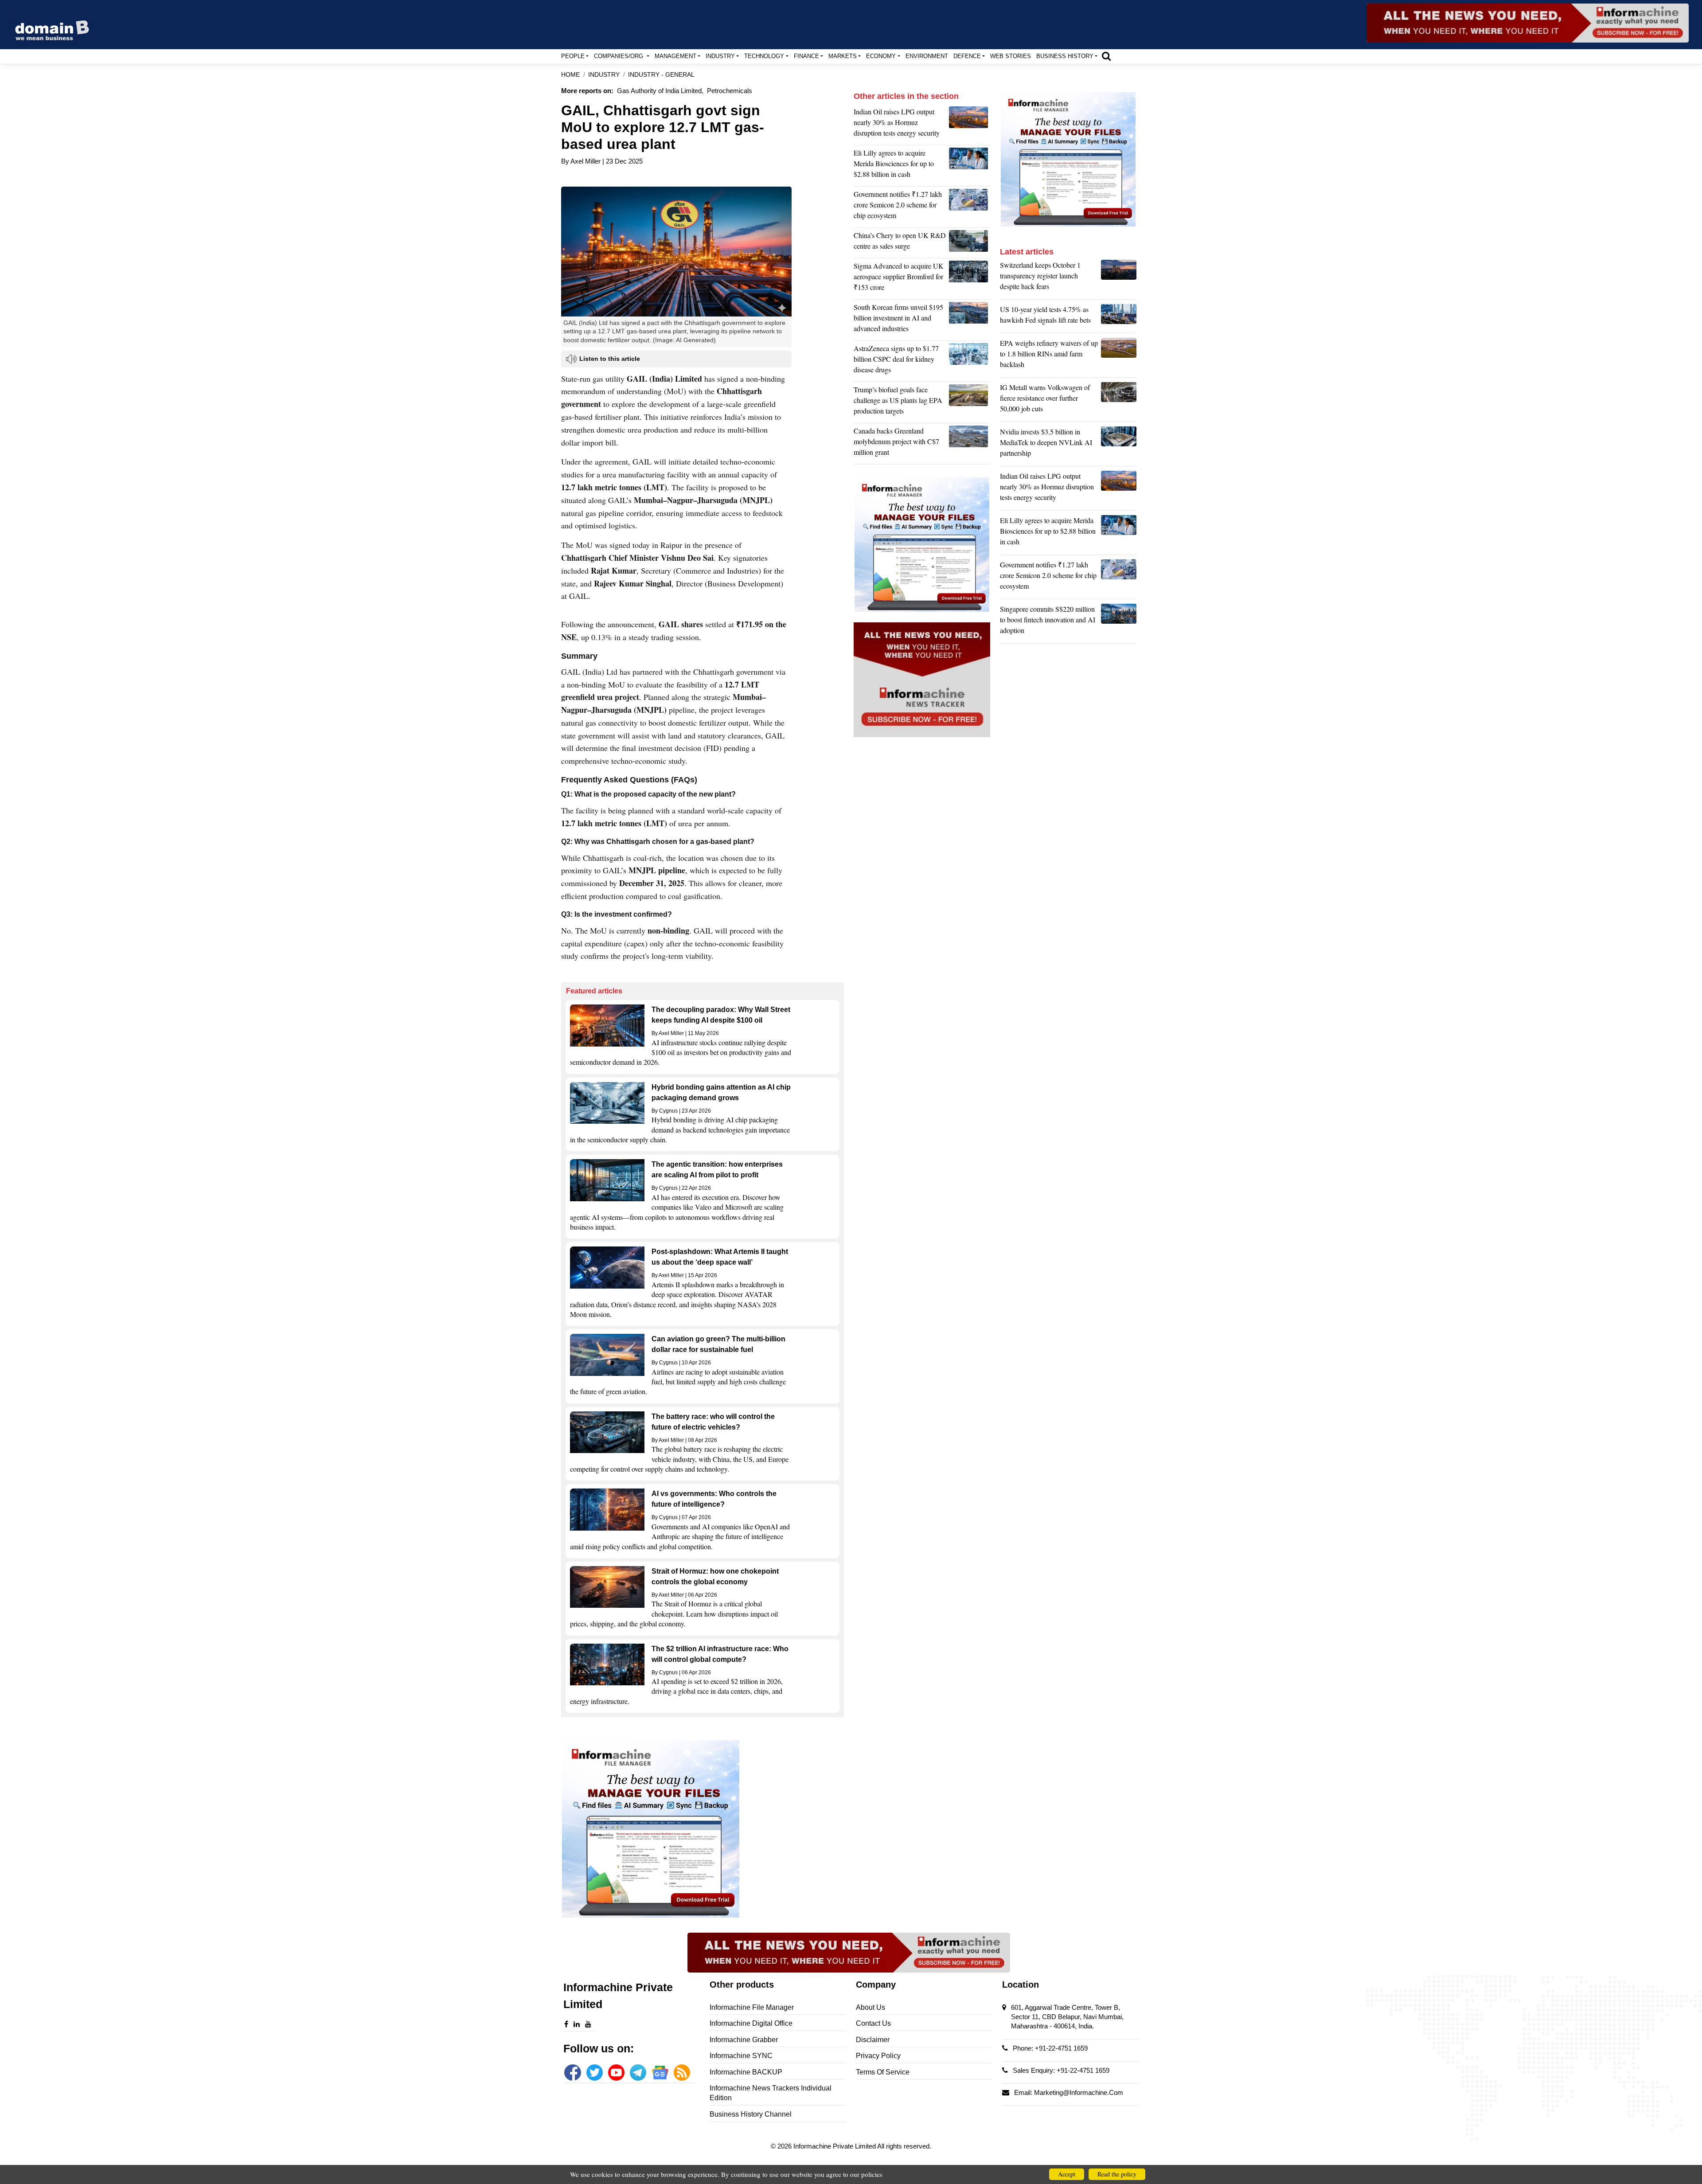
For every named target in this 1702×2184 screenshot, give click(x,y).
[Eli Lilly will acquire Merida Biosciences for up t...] (970, 166)
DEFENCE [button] (967, 56)
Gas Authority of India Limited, (660, 91)
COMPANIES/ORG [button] (619, 56)
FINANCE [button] (806, 56)
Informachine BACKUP (746, 2072)
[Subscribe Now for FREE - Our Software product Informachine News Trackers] (1528, 23)
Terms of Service (883, 2072)
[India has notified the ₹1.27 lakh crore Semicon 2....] (970, 207)
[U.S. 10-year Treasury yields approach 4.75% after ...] (1119, 317)
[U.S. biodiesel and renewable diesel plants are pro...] (970, 402)
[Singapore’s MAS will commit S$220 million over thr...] (1119, 622)
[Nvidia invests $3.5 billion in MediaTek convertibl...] (1119, 445)
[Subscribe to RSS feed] (682, 2073)
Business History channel (751, 2114)
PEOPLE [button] (573, 56)
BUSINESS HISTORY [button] (1065, 56)
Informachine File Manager (752, 2007)
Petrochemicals (730, 91)
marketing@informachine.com (1079, 2092)
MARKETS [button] (843, 56)
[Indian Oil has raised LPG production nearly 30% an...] (970, 125)
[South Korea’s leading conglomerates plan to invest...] (970, 320)
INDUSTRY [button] (720, 56)
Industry (604, 75)
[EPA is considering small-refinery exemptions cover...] (1119, 356)
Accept (1067, 2174)
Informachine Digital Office (751, 2023)
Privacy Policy (878, 2056)
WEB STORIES (1011, 56)
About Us (871, 2007)
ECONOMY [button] (881, 56)
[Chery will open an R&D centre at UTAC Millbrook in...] (970, 243)
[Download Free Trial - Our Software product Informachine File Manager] (703, 1829)
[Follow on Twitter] (595, 2073)
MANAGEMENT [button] (675, 56)
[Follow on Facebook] (572, 2073)
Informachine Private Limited (835, 2146)
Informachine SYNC (741, 2056)
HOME (570, 75)
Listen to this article (610, 359)
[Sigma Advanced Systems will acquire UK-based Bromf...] (970, 279)
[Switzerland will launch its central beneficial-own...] (1119, 278)
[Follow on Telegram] (638, 2073)
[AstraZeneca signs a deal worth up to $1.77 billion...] (970, 361)
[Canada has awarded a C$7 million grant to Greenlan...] (970, 444)
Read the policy (1117, 2174)
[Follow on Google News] (660, 2073)
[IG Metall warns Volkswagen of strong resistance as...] (1119, 400)
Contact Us (873, 2023)
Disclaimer (873, 2040)
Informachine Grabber (744, 2040)
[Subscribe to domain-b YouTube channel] (616, 2073)
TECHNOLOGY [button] (764, 56)
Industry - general (661, 75)
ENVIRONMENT (927, 56)
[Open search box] (1106, 56)
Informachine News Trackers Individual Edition (771, 2093)
